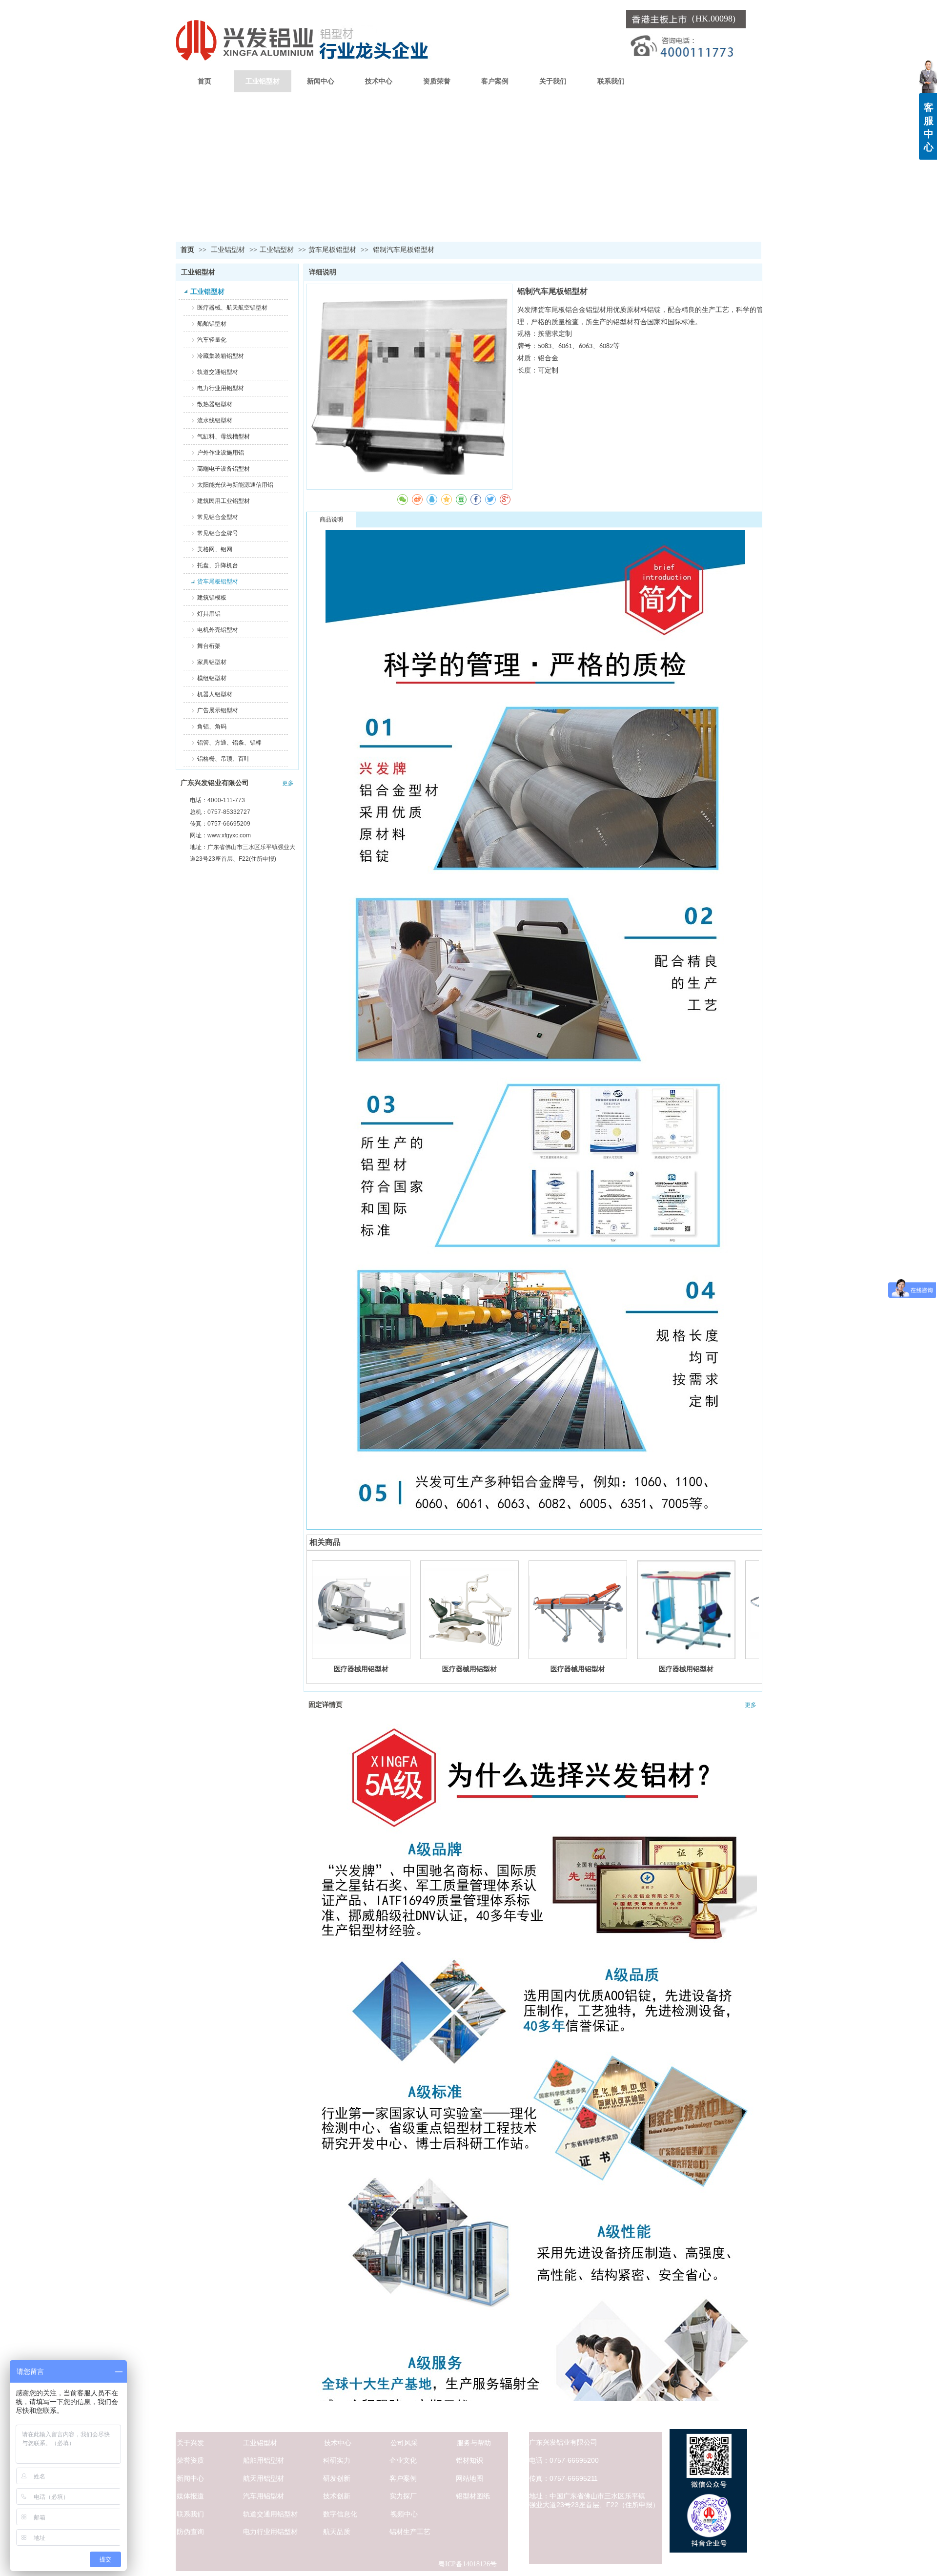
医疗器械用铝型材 (361, 1669)
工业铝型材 (229, 250)
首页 (187, 250)
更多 (288, 783)
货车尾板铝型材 (332, 250)
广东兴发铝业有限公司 (215, 783)
